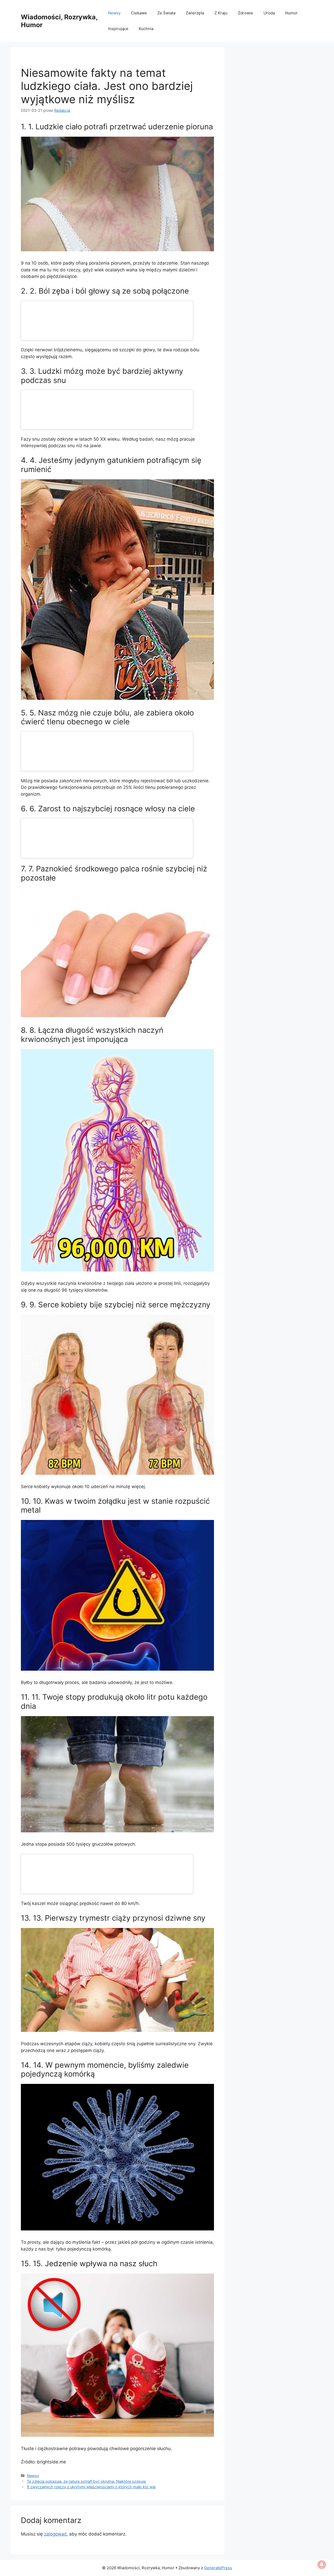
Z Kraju (221, 13)
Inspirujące (118, 29)
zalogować (55, 2534)
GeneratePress (218, 2568)
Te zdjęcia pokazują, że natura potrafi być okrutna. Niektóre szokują (86, 2481)
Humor (291, 13)
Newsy (114, 13)
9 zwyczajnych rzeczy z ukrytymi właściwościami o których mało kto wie (91, 2487)
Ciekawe (139, 13)
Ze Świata (166, 13)
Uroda (269, 13)
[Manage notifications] (322, 2565)
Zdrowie (246, 13)
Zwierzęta (195, 13)
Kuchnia (146, 29)
